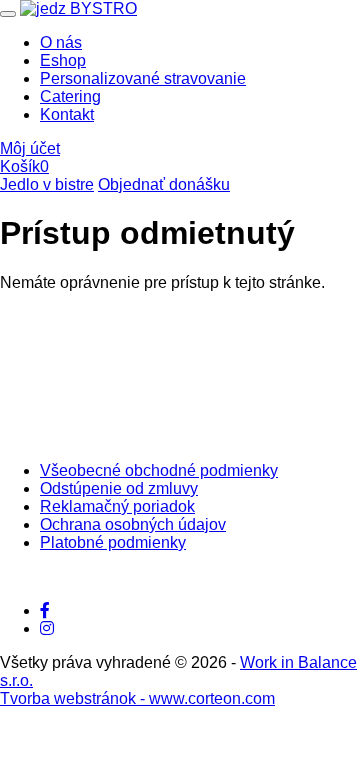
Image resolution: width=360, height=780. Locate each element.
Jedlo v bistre (47, 184)
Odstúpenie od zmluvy (119, 488)
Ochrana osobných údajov (133, 524)
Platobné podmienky (113, 542)
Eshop (63, 60)
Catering (70, 96)
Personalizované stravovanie (143, 78)
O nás (61, 42)
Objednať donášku (164, 184)
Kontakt (67, 114)
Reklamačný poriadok (117, 506)
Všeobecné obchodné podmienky (159, 470)
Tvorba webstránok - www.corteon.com (137, 698)
